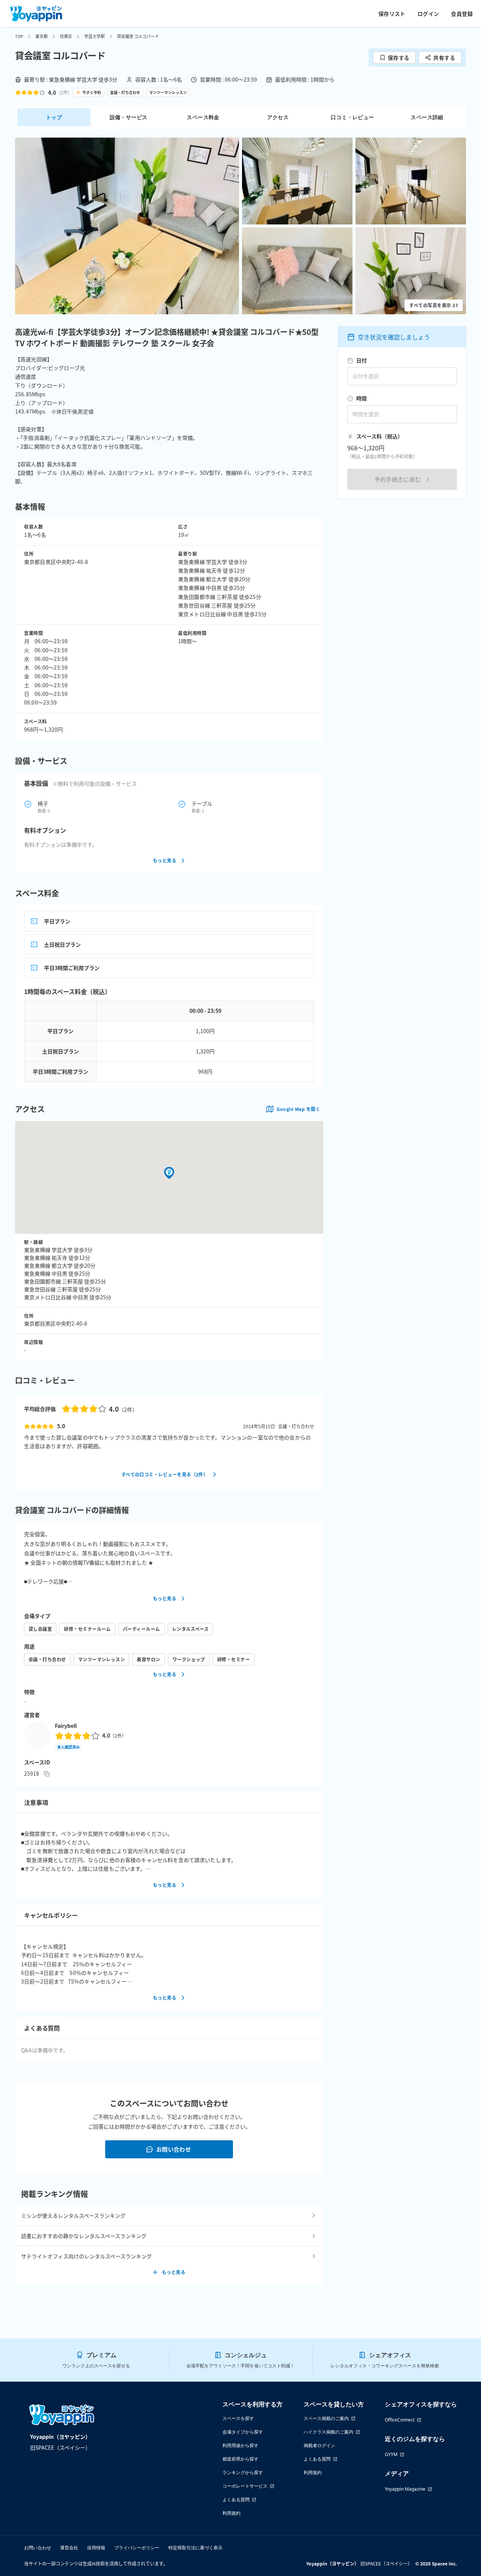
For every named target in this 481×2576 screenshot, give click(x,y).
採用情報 (96, 2548)
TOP (19, 36)
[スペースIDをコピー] (47, 1774)
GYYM (391, 2454)
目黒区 (66, 36)
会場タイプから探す (243, 2432)
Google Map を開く (298, 1109)
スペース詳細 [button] (427, 117)
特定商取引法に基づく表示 (195, 2548)
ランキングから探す (243, 2472)
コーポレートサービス (245, 2486)
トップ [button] (54, 117)
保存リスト (392, 14)
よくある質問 (236, 2499)
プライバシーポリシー (137, 2548)
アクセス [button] (278, 117)
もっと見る (165, 860)
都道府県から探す (240, 2459)
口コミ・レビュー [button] (352, 117)
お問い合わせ (174, 2149)
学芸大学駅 (95, 36)
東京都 (42, 36)
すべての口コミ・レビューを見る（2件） (165, 1474)
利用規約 (231, 2513)
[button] (127, 226)
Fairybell (66, 1726)
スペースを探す (238, 2418)
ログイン (428, 14)
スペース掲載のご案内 (326, 2418)
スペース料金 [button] (203, 117)
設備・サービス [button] (129, 117)
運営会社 (69, 2548)
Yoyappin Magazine (405, 2489)
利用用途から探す (240, 2445)
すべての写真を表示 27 (434, 305)
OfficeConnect (400, 2420)
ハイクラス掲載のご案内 (328, 2432)
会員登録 (462, 14)
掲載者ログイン (319, 2445)
